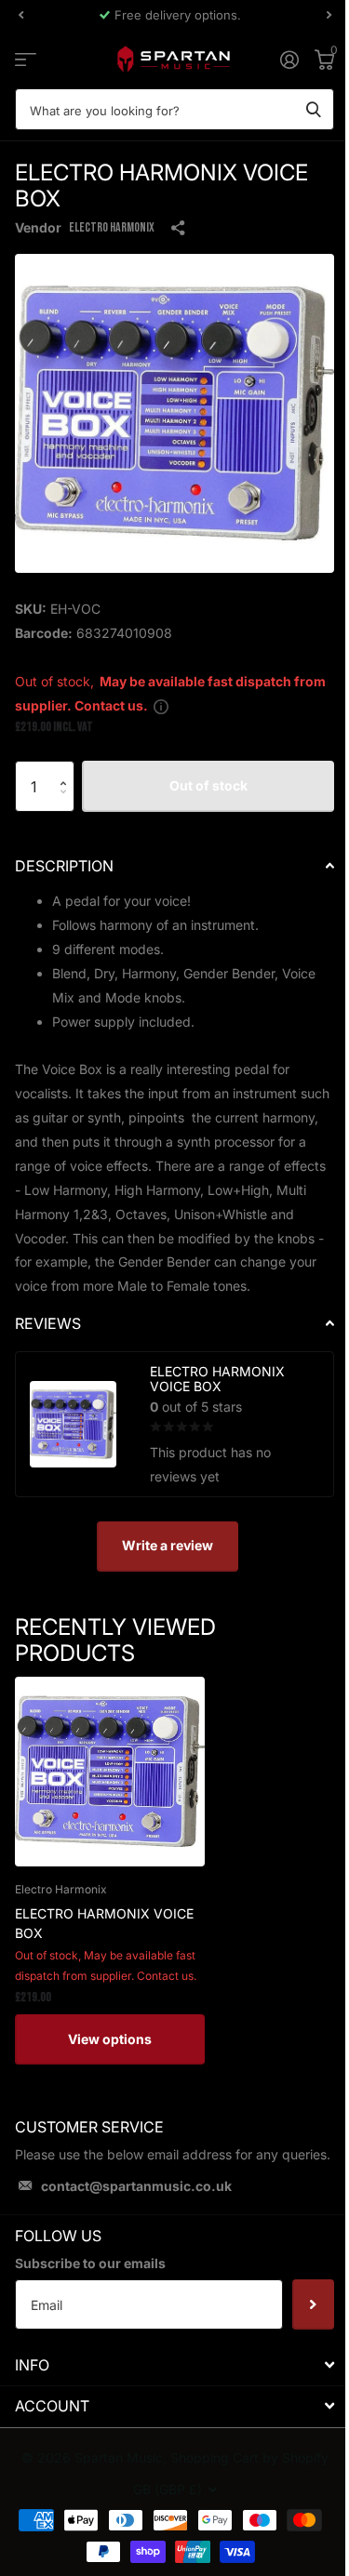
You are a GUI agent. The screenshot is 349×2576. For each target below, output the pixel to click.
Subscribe (313, 2304)
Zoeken (314, 109)
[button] (67, 769)
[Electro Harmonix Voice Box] (110, 1772)
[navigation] (20, 15)
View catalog (26, 59)
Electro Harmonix (112, 227)
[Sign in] (289, 60)
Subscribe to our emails (90, 2263)
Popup (161, 705)
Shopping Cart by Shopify (249, 2457)
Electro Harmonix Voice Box (104, 1923)
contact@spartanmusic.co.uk (136, 2186)
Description (64, 866)
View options (110, 2039)
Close (174, 2364)
